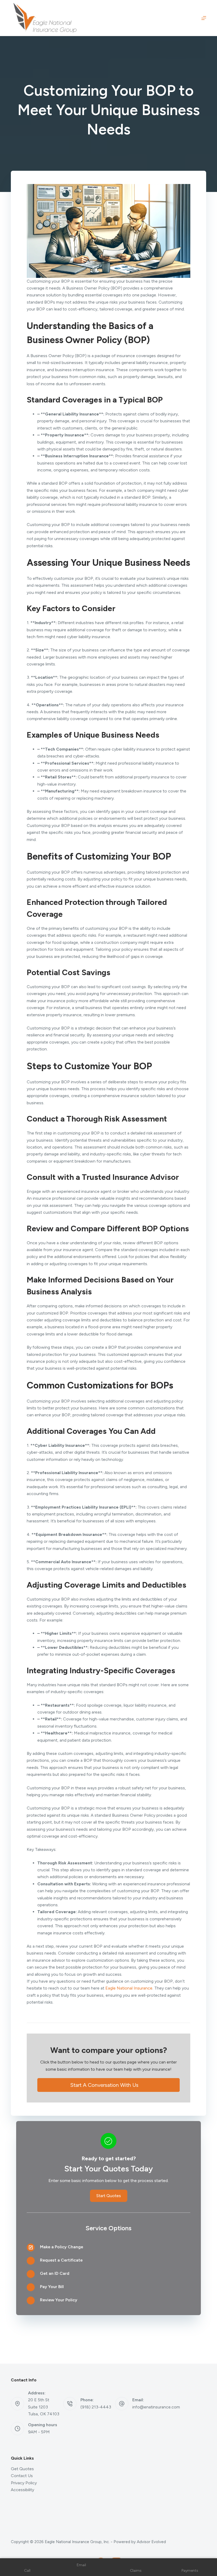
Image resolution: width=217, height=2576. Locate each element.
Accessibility (22, 2490)
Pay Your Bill (52, 2287)
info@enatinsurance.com (156, 2407)
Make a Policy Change (62, 2247)
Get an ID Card (55, 2273)
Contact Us (22, 2476)
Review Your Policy (59, 2300)
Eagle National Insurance (129, 1988)
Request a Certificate (61, 2260)
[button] (108, 2085)
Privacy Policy (24, 2483)
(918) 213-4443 (96, 2407)
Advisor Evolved (151, 2542)
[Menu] (204, 18)
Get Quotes (22, 2469)
